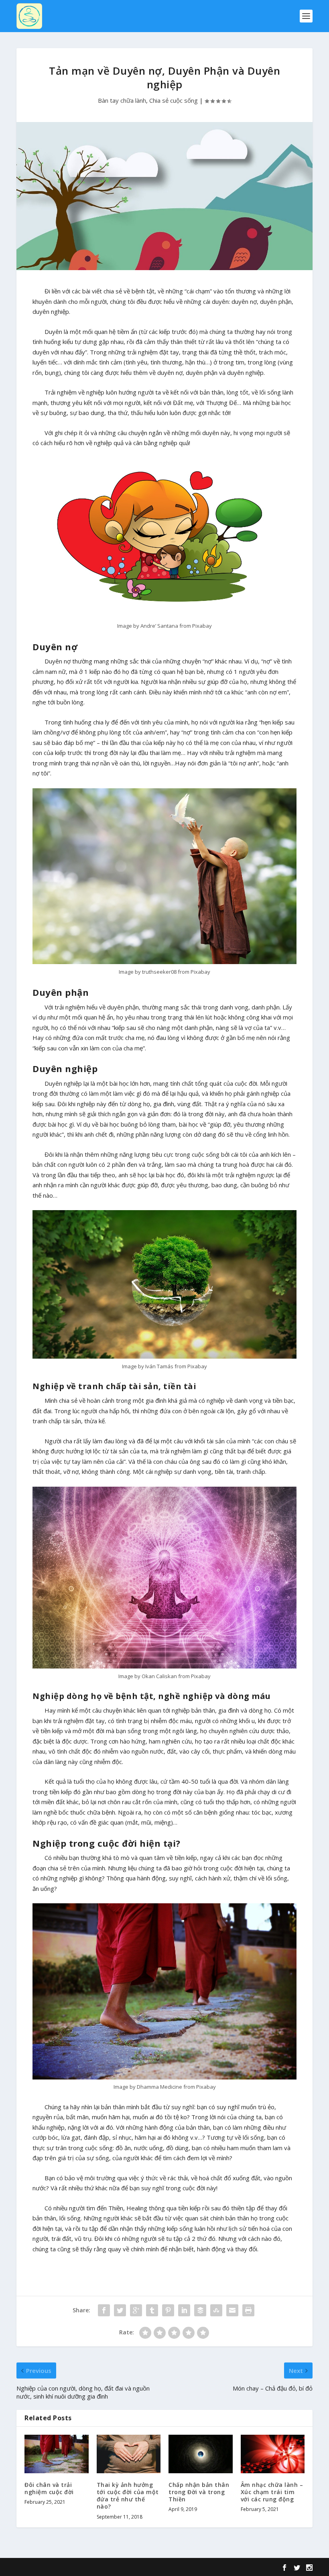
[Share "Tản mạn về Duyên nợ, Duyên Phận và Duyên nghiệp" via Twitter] (120, 2310)
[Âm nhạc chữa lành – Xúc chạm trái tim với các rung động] (273, 2454)
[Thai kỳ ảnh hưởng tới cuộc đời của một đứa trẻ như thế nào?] (129, 2454)
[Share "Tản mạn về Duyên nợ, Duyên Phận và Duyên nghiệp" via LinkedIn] (184, 2310)
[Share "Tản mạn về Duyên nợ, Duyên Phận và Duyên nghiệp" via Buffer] (200, 2310)
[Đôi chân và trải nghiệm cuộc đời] (57, 2454)
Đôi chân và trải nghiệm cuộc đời (49, 2488)
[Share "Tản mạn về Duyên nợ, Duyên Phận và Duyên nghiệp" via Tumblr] (152, 2310)
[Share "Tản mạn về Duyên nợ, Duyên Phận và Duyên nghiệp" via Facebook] (104, 2310)
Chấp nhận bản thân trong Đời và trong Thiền (199, 2492)
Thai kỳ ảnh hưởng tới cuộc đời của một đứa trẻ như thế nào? (128, 2496)
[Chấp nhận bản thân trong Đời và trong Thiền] (201, 2454)
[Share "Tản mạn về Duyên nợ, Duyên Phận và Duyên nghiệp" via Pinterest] (168, 2310)
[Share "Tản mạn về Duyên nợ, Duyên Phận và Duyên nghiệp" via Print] (248, 2310)
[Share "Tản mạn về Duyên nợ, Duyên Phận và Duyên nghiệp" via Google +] (136, 2310)
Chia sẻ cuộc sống (174, 100)
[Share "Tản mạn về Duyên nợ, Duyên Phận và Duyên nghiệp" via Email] (232, 2310)
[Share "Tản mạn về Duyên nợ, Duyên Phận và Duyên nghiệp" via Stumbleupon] (216, 2310)
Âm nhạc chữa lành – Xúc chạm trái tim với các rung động (272, 2492)
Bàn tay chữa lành (122, 100)
